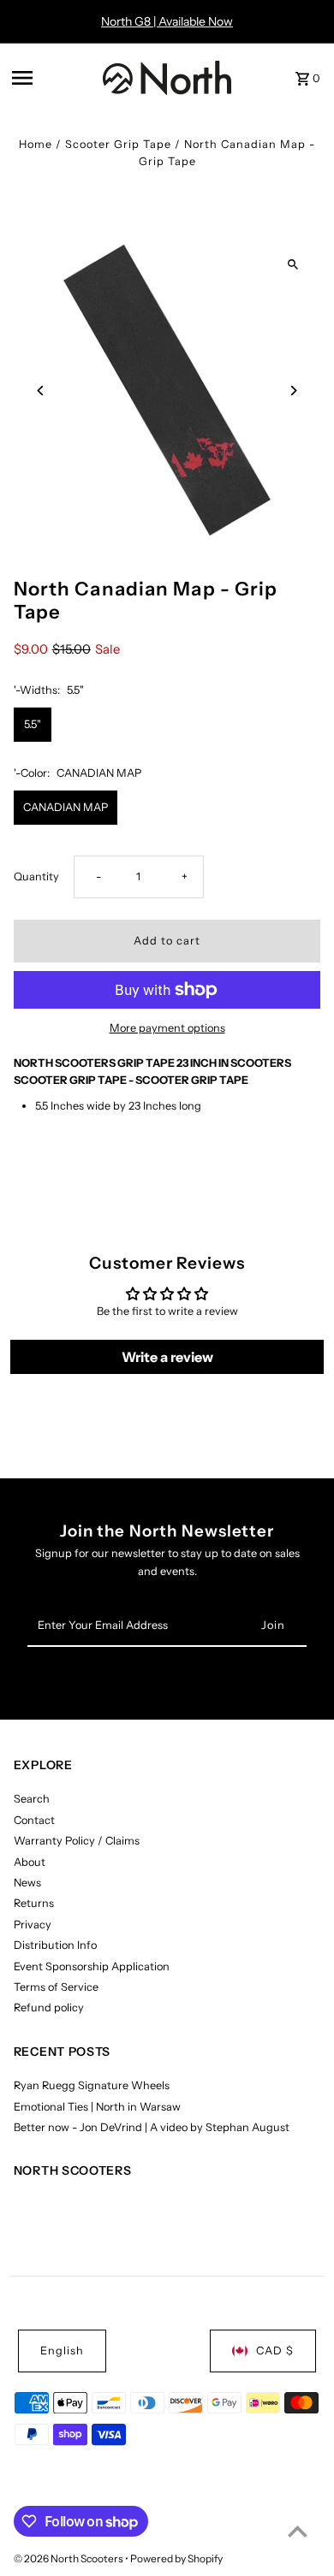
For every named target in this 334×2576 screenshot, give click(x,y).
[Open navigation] (52, 78)
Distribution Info (55, 1945)
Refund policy (49, 2008)
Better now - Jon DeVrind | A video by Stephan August (152, 2127)
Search (32, 1799)
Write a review (167, 1357)
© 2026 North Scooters (69, 2558)
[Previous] (42, 391)
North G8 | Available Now (167, 21)
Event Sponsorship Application (92, 1966)
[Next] (292, 391)
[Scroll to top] (298, 2531)
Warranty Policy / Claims (77, 1841)
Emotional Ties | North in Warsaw (97, 2107)
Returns (34, 1903)
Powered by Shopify (176, 2558)
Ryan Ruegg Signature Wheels (92, 2085)
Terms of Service (56, 1987)
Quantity (36, 876)
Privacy (33, 1925)
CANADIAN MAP (66, 807)
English (62, 2351)
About (30, 1862)
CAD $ (275, 2351)
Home (36, 144)
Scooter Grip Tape (118, 144)
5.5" (33, 724)
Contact (34, 1820)
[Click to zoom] (292, 265)
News (27, 1883)
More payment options (167, 1028)
